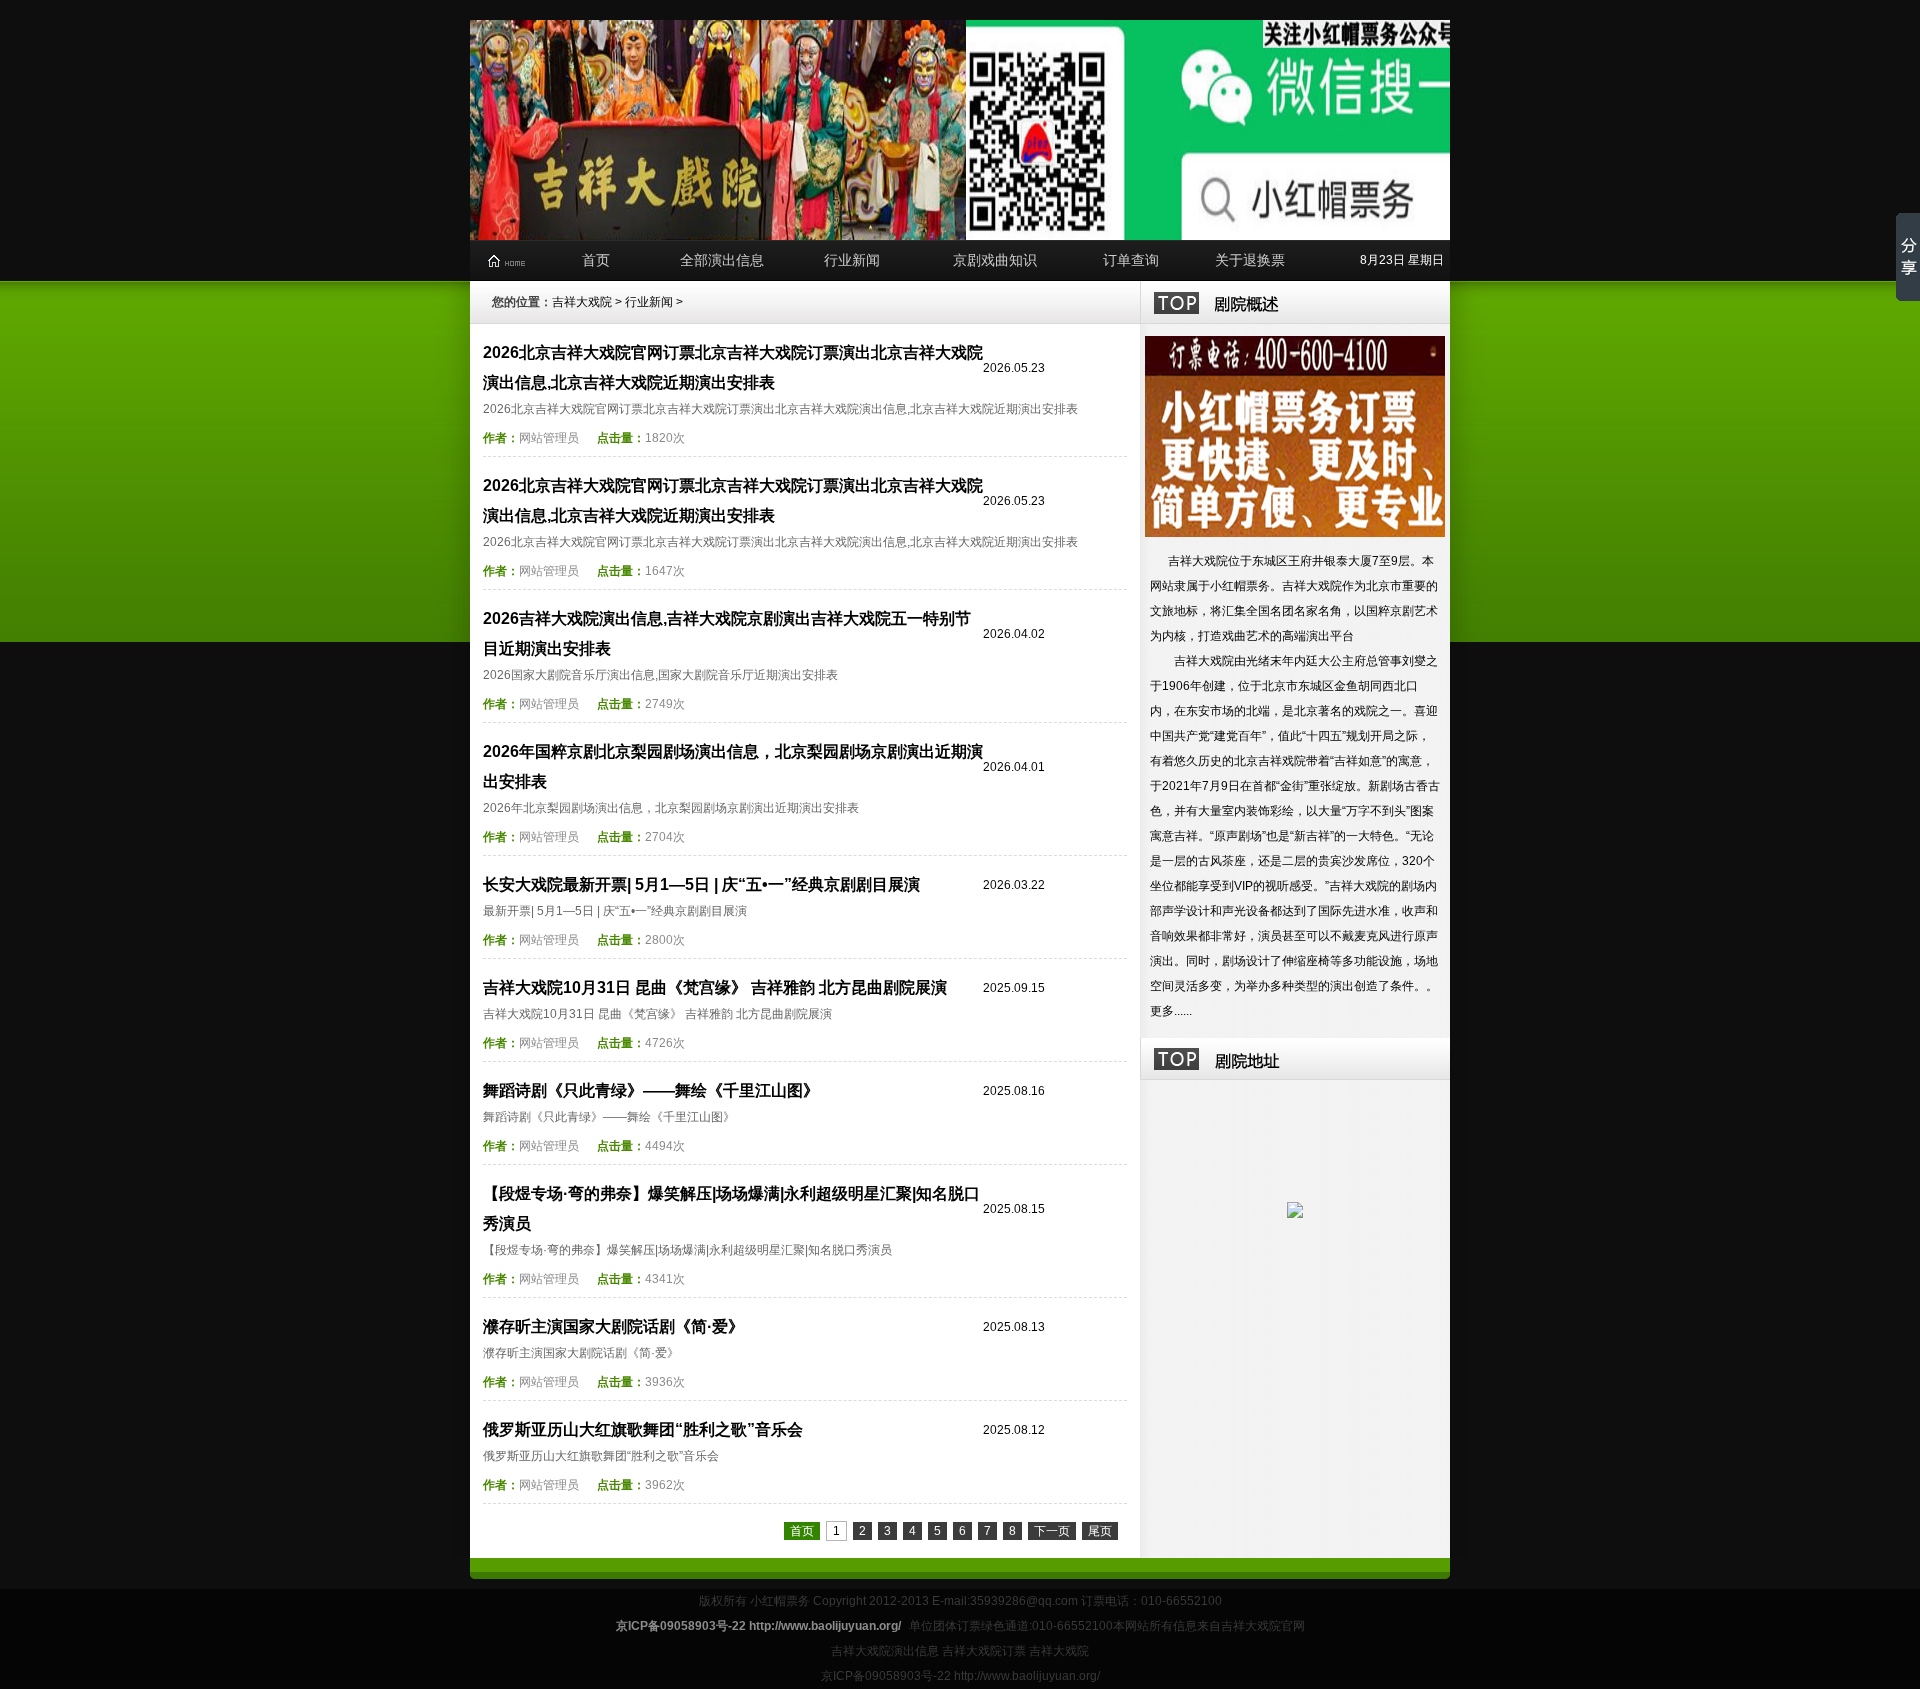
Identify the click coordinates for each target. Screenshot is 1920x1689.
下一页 (1052, 1531)
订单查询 (1131, 260)
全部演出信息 (722, 260)
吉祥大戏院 (582, 302)
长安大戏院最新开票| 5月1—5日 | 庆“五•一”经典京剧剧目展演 (701, 884)
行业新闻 (852, 260)
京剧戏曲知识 (995, 260)
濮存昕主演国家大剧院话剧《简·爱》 (613, 1326)
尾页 (1100, 1531)
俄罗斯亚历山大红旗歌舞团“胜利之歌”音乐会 (643, 1429)
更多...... (1171, 1011)
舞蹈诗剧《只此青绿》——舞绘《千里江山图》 (651, 1090)
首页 (596, 260)
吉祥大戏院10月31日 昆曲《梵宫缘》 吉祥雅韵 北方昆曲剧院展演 (715, 987)
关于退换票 (1250, 260)
